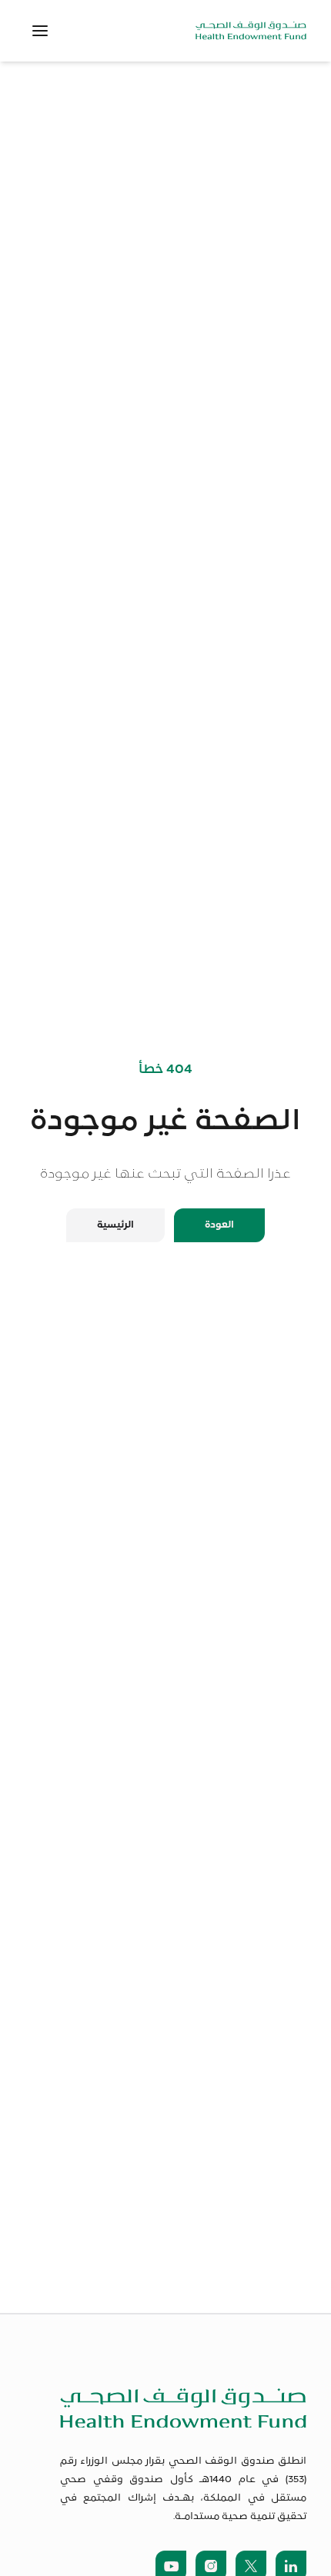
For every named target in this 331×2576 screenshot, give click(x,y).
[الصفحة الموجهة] (251, 30)
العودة (219, 1225)
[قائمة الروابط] (40, 31)
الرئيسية (115, 1225)
